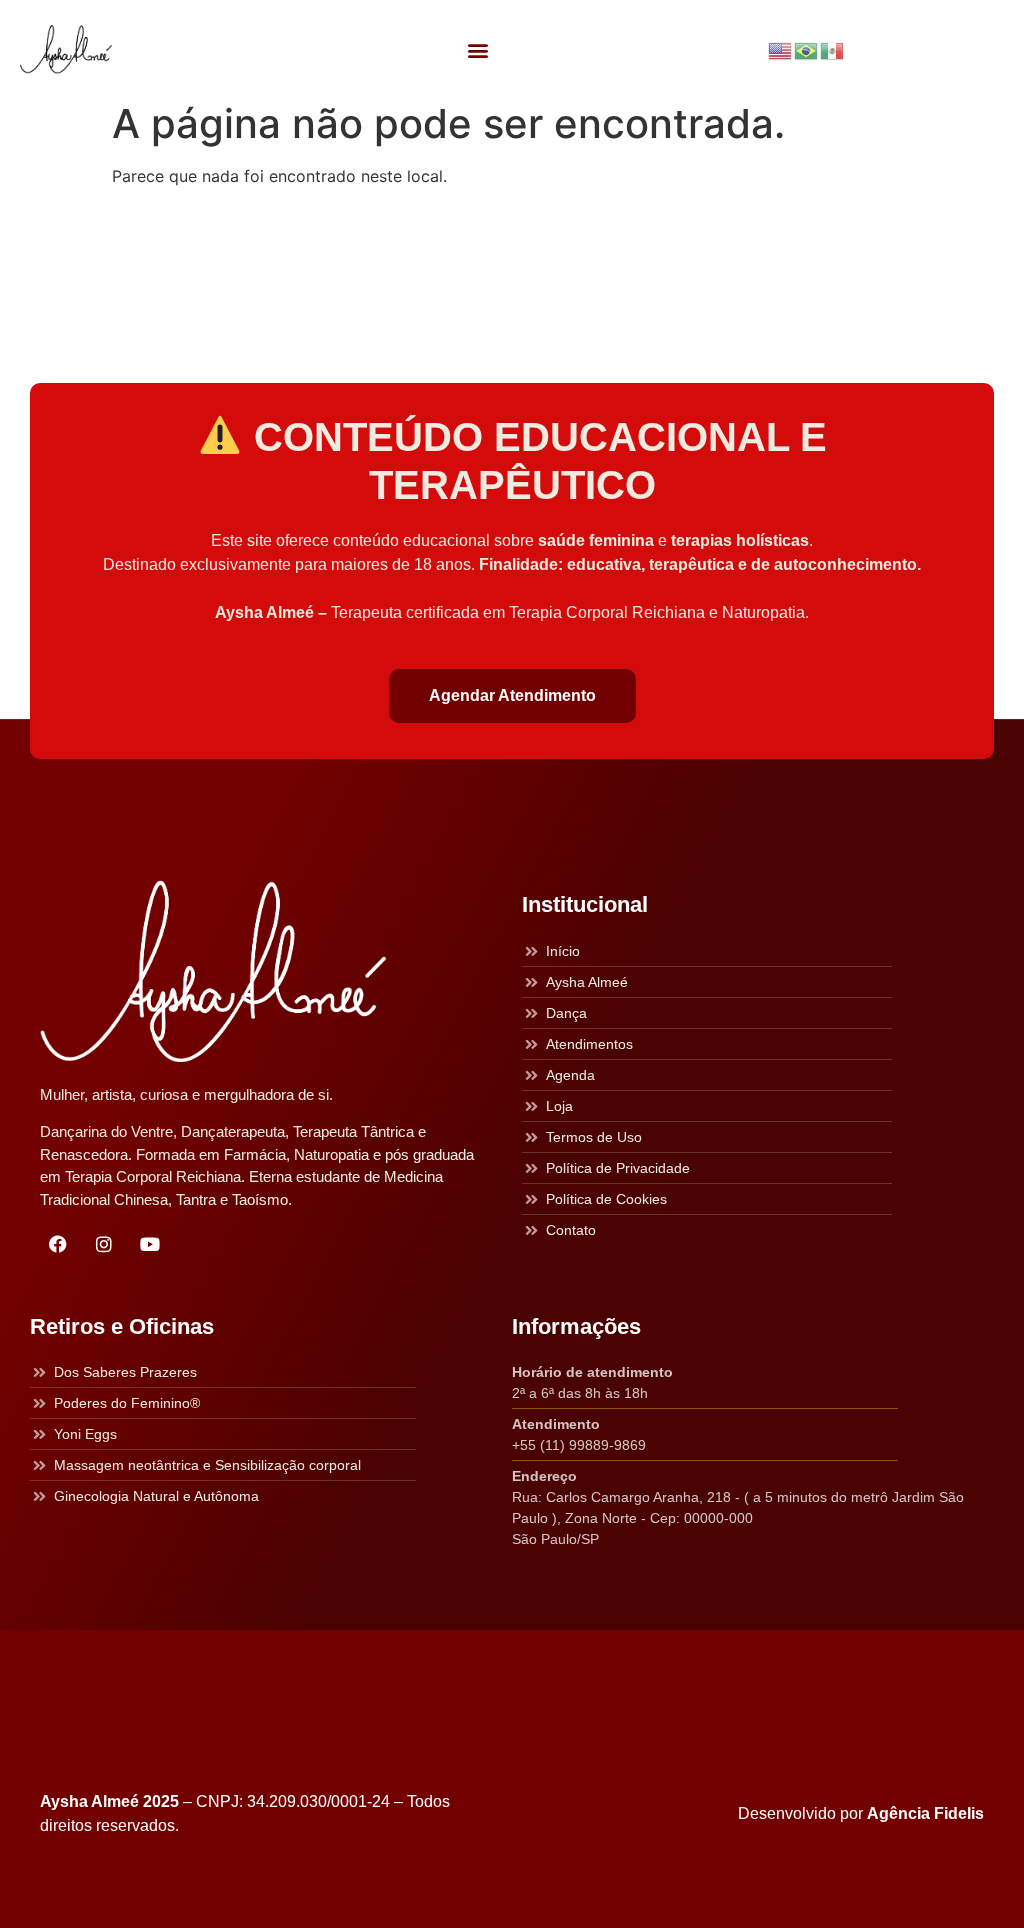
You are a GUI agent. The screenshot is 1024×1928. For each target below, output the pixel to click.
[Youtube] (150, 1244)
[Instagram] (104, 1244)
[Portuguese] (807, 49)
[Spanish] (833, 49)
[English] (781, 49)
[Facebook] (58, 1244)
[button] (478, 50)
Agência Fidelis (925, 1813)
